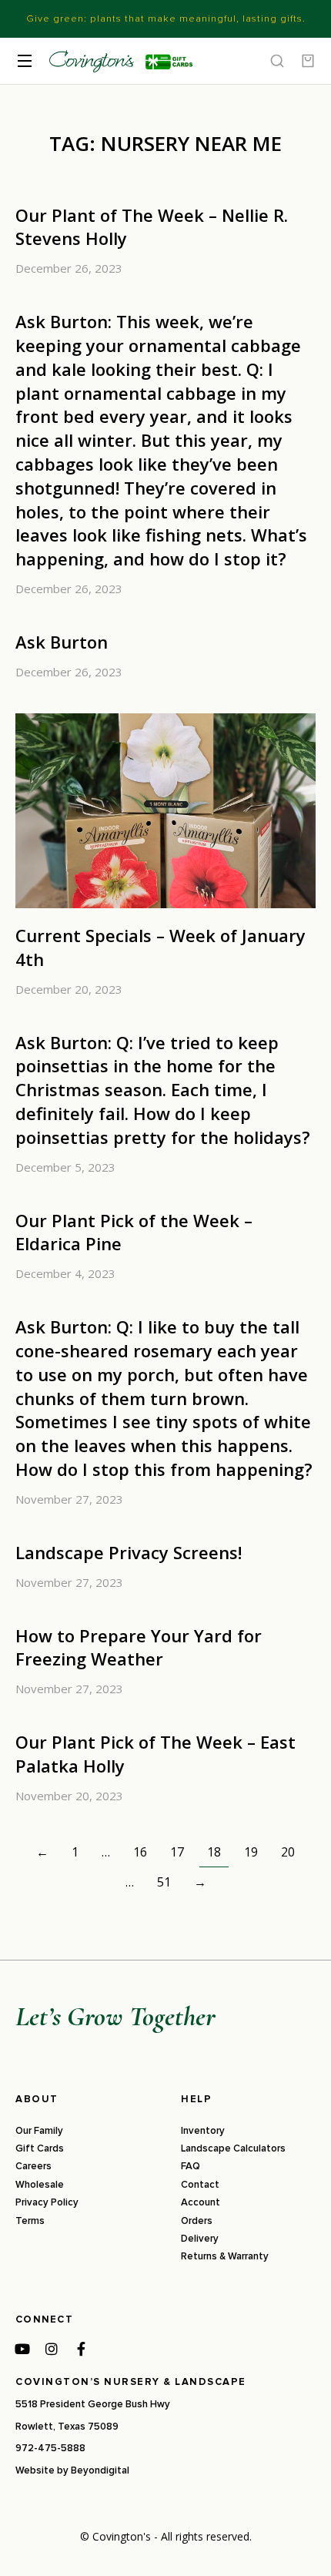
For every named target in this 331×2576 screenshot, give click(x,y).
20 (288, 1852)
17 (177, 1852)
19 (251, 1852)
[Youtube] (22, 2349)
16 (140, 1852)
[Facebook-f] (81, 2349)
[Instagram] (52, 2349)
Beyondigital (100, 2470)
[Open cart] (308, 61)
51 (164, 1882)
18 (214, 1852)
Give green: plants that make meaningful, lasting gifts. (166, 18)
